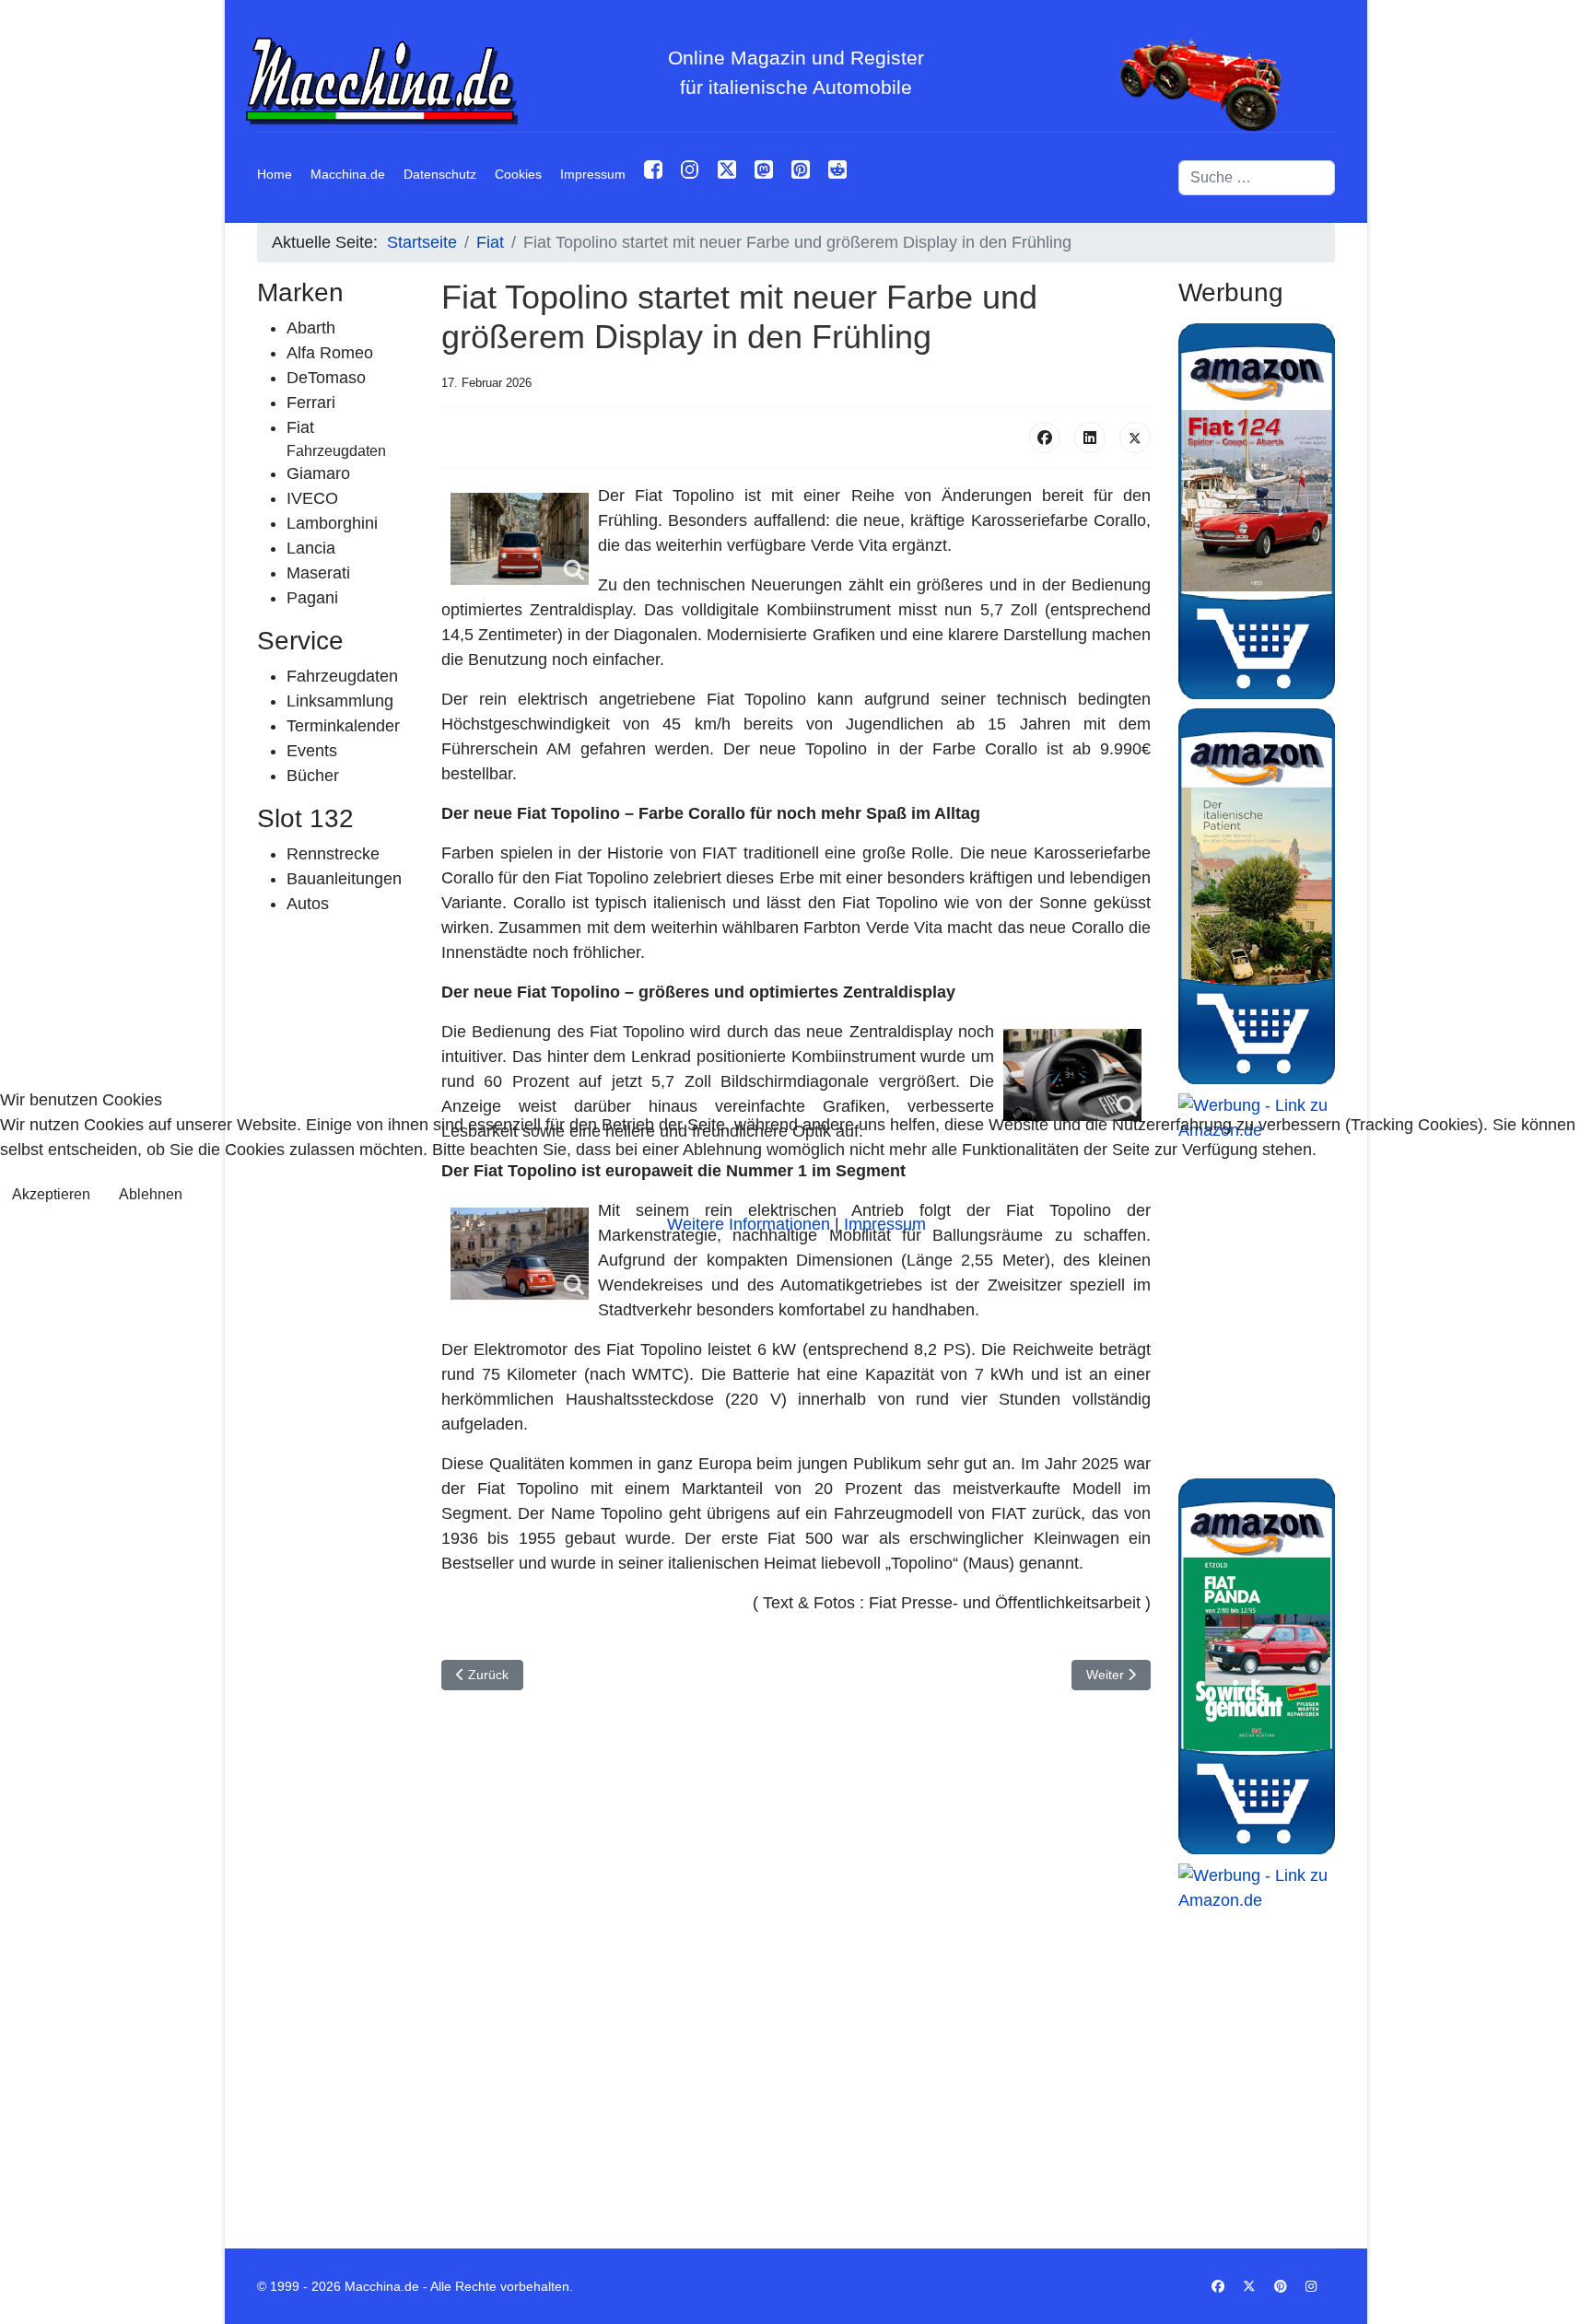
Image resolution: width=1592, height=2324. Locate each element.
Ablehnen (151, 1194)
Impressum (885, 1224)
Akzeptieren (51, 1194)
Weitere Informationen (749, 1224)
